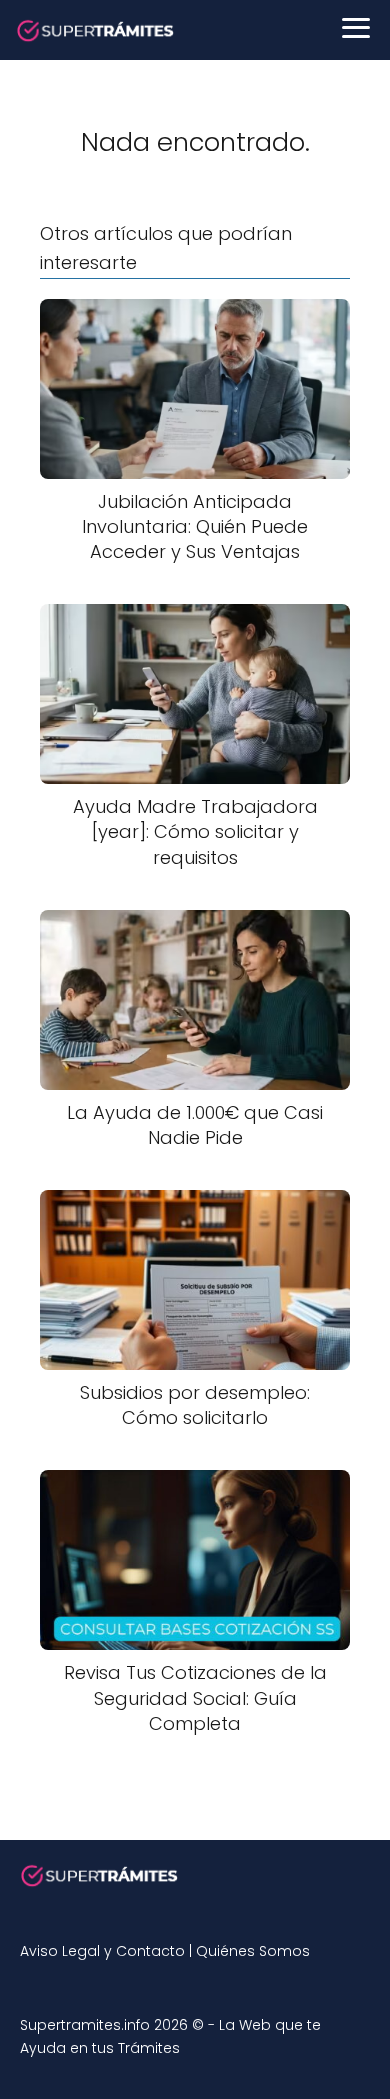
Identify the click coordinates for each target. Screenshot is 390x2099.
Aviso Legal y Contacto (102, 1951)
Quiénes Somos (253, 1951)
